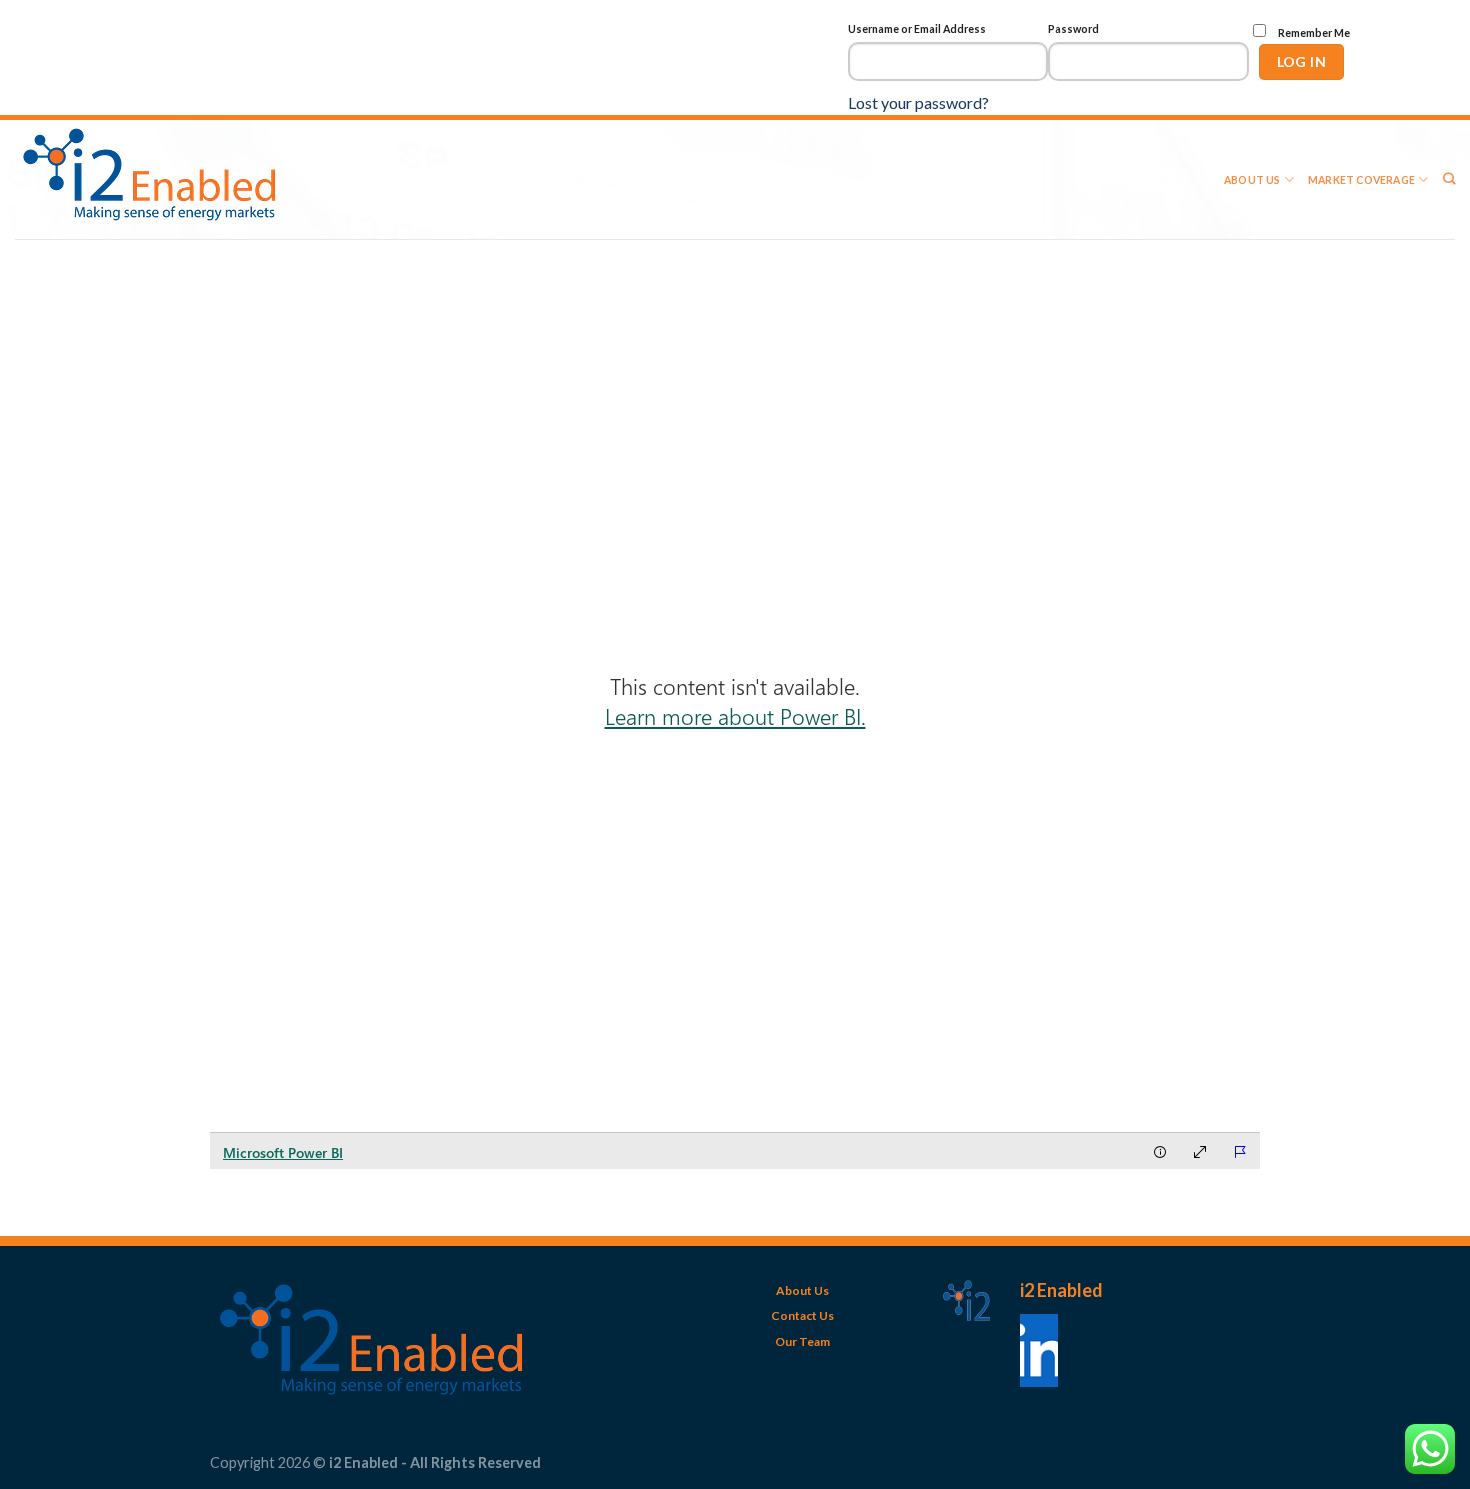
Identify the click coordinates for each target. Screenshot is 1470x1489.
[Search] (1449, 179)
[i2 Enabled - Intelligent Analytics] (158, 179)
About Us (1252, 180)
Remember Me (1313, 33)
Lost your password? (918, 102)
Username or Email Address (917, 29)
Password (1073, 29)
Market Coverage (1361, 180)
